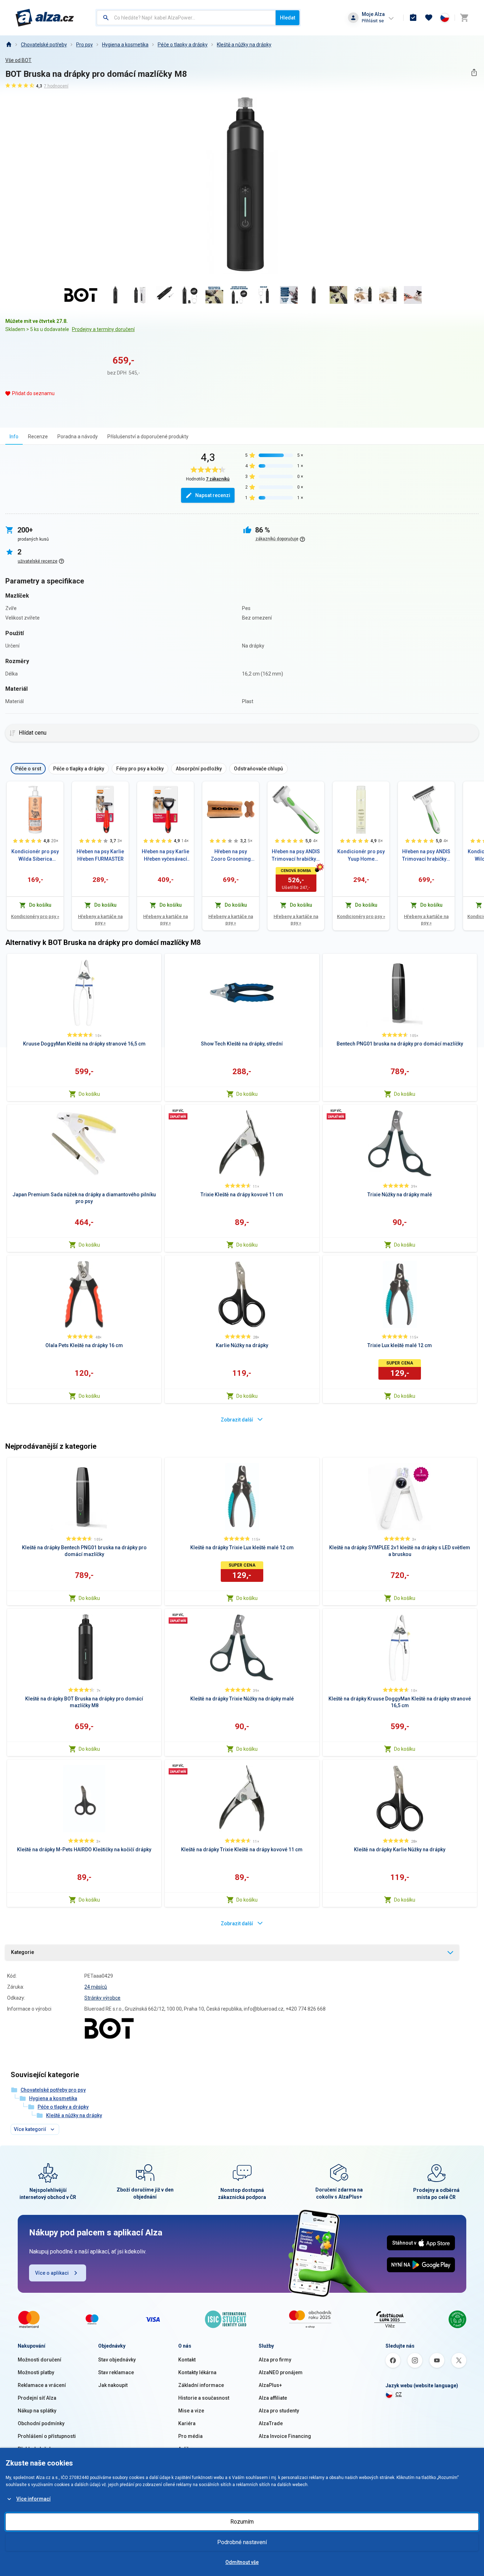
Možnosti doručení (40, 2360)
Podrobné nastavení (242, 2542)
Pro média (190, 2436)
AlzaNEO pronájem (281, 2372)
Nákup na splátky (37, 2411)
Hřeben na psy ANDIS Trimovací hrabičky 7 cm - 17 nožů (426, 856)
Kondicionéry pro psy (35, 916)
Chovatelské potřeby (44, 45)
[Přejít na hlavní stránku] (45, 18)
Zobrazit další (237, 1420)
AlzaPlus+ (270, 2385)
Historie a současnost (204, 2398)
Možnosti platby (36, 2372)
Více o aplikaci (52, 2273)
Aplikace (188, 2449)
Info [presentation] (14, 437)
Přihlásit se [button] (373, 21)
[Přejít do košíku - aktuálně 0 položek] (464, 18)
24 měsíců (96, 1987)
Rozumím (242, 2522)
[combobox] (186, 18)
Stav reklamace (116, 2372)
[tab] (14, 436)
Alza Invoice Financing (285, 2436)
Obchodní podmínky (41, 2423)
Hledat (288, 18)
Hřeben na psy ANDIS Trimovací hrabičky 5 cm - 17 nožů (296, 856)
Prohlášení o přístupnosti (47, 2436)
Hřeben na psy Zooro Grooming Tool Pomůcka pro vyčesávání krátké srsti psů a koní (231, 856)
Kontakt (187, 2360)
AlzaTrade (271, 2423)
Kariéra (187, 2423)
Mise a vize (191, 2411)
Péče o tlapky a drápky (183, 45)
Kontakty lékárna (197, 2372)
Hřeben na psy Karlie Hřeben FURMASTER (100, 855)
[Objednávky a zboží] (413, 18)
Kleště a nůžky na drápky (244, 45)
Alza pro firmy (275, 2360)
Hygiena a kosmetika (125, 45)
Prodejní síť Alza (37, 2398)
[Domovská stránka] (9, 45)
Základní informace (201, 2385)
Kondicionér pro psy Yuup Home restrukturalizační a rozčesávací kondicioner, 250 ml (361, 856)
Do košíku (89, 1094)
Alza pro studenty (279, 2411)
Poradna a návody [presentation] (78, 437)
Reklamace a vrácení (42, 2385)
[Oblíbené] (429, 18)
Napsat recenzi (213, 495)
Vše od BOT (18, 60)
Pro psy (85, 45)
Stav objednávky (117, 2360)
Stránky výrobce (102, 1998)
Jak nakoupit (113, 2385)
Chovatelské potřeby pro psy (53, 2090)
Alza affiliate (273, 2398)
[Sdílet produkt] (474, 72)
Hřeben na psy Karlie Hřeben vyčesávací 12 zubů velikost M (165, 856)
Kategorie (22, 1952)
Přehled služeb (35, 2449)
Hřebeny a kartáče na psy (100, 920)
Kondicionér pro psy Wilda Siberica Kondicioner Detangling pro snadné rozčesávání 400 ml (35, 856)
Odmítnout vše (242, 2562)
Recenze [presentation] (38, 437)
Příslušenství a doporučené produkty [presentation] (148, 437)
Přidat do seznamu (33, 393)
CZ (399, 2394)
